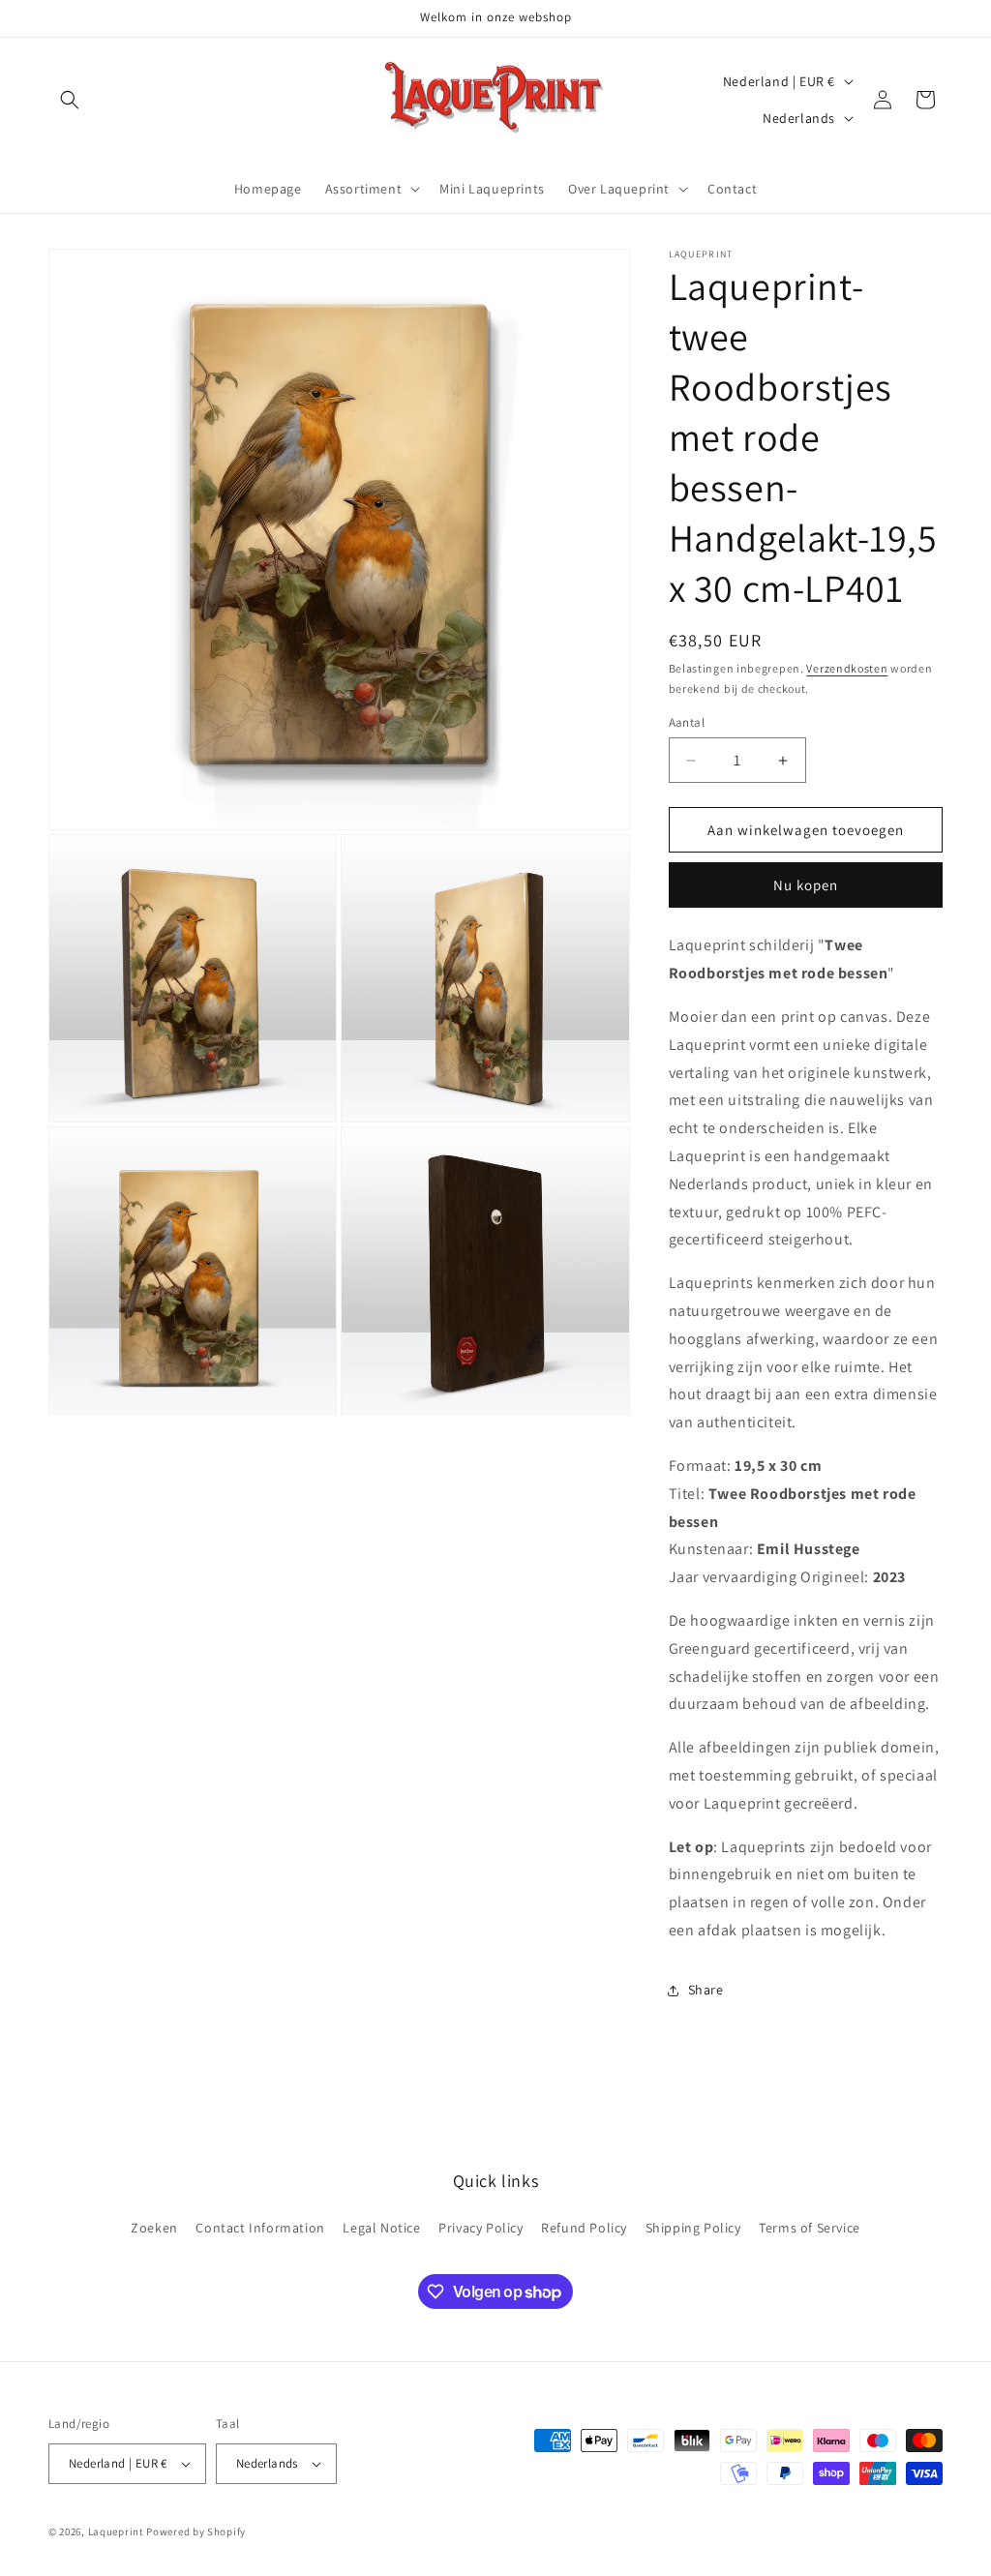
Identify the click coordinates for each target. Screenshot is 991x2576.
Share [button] (706, 1990)
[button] (70, 100)
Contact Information (260, 2228)
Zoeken (154, 2228)
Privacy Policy (480, 2228)
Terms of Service (810, 2228)
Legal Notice (381, 2228)
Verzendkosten (847, 668)
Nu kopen (806, 885)
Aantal (687, 722)
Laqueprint (116, 2531)
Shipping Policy (693, 2228)
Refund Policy (584, 2228)
